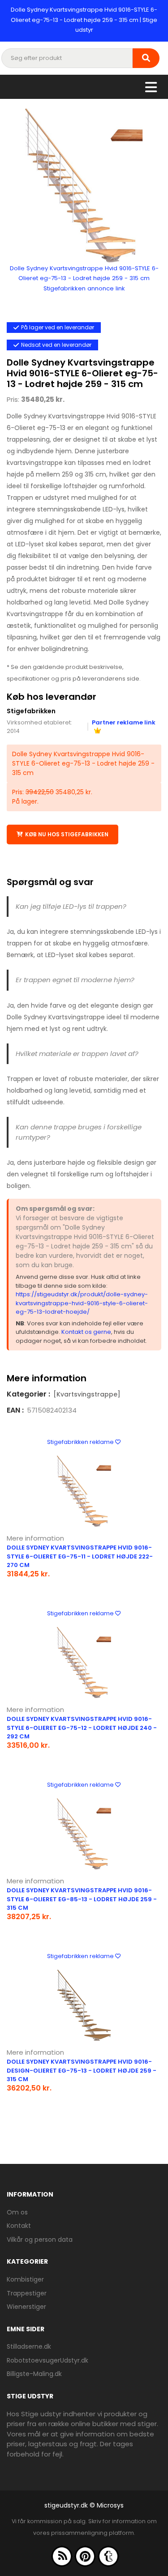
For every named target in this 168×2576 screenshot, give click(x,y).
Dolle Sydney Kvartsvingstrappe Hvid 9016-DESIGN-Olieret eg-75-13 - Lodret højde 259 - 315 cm (82, 2070)
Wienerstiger (26, 2307)
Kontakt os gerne (86, 1332)
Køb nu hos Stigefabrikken (67, 834)
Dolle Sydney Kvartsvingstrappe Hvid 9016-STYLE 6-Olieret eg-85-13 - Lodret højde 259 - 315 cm (82, 1899)
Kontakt (19, 2226)
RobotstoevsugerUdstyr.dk (47, 2360)
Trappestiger (27, 2293)
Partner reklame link (124, 722)
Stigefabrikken (31, 711)
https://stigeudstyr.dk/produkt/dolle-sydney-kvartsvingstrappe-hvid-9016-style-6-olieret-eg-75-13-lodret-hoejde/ (82, 1303)
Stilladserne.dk (29, 2346)
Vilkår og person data (40, 2240)
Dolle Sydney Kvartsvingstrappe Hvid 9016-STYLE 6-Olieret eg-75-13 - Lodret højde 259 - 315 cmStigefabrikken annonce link (84, 278)
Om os (17, 2212)
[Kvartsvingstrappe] (87, 1394)
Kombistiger (25, 2279)
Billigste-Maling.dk (34, 2374)
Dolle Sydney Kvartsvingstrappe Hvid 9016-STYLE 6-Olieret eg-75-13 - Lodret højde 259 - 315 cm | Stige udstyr (84, 20)
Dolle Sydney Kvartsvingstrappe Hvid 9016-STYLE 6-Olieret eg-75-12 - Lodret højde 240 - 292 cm (82, 1728)
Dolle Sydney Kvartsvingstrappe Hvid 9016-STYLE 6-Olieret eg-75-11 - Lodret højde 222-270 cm (80, 1556)
